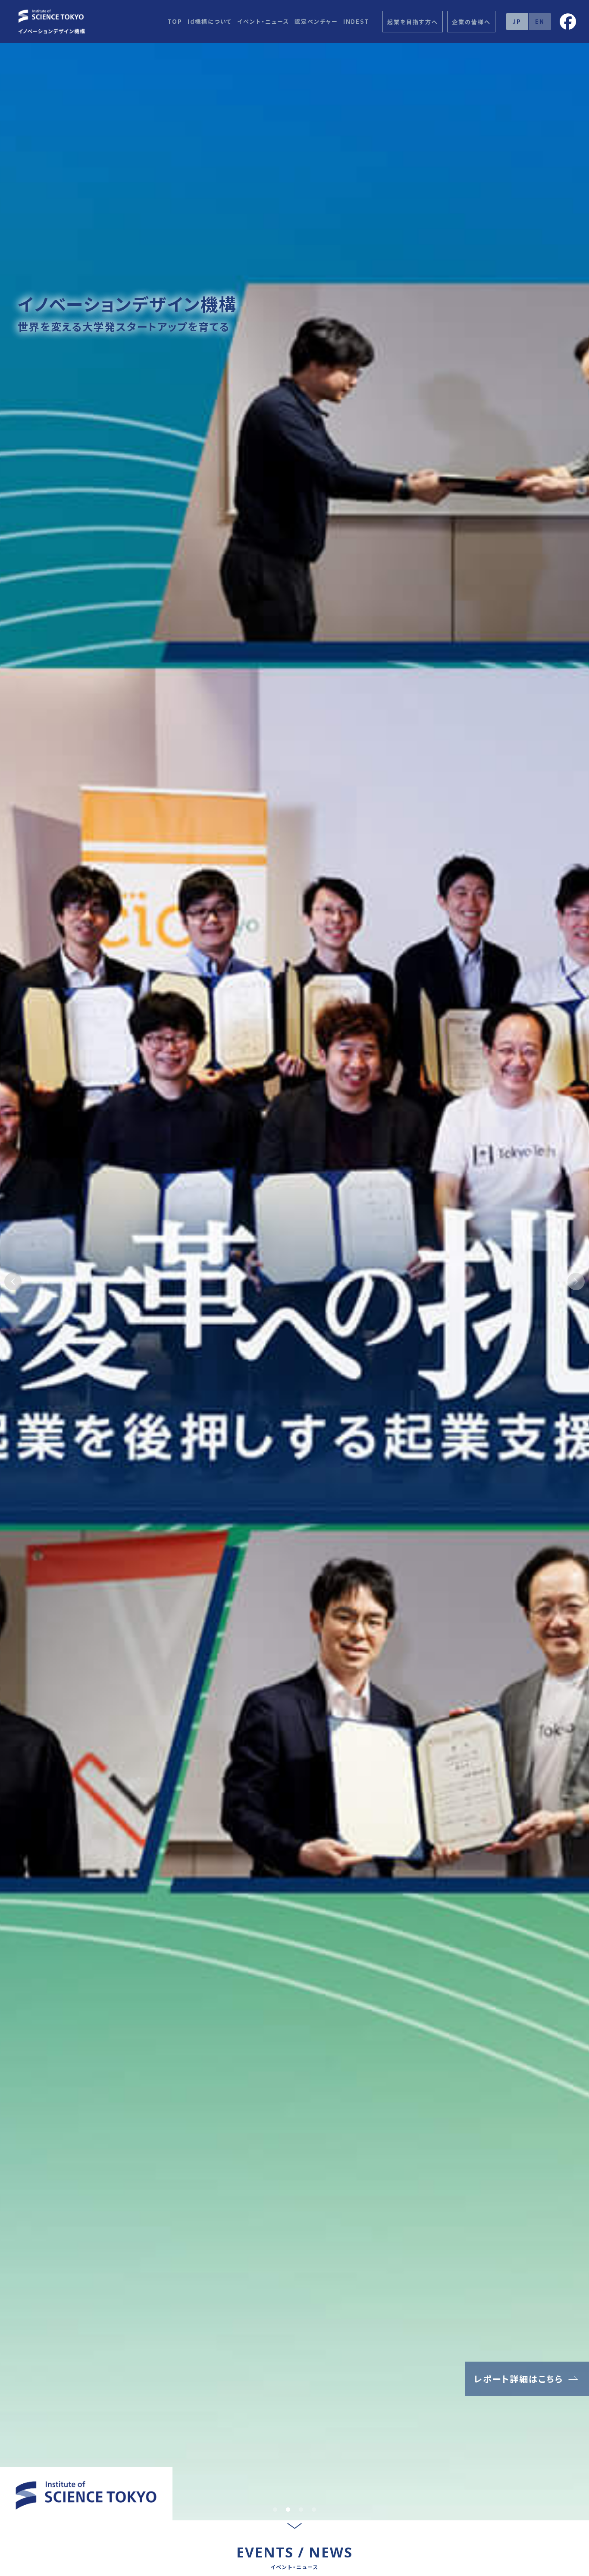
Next (576, 1282)
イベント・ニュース (263, 21)
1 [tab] (275, 2510)
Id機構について (210, 21)
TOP (175, 21)
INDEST (356, 21)
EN (540, 21)
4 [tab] (314, 2510)
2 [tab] (288, 2510)
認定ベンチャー (316, 21)
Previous (13, 1282)
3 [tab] (301, 2510)
